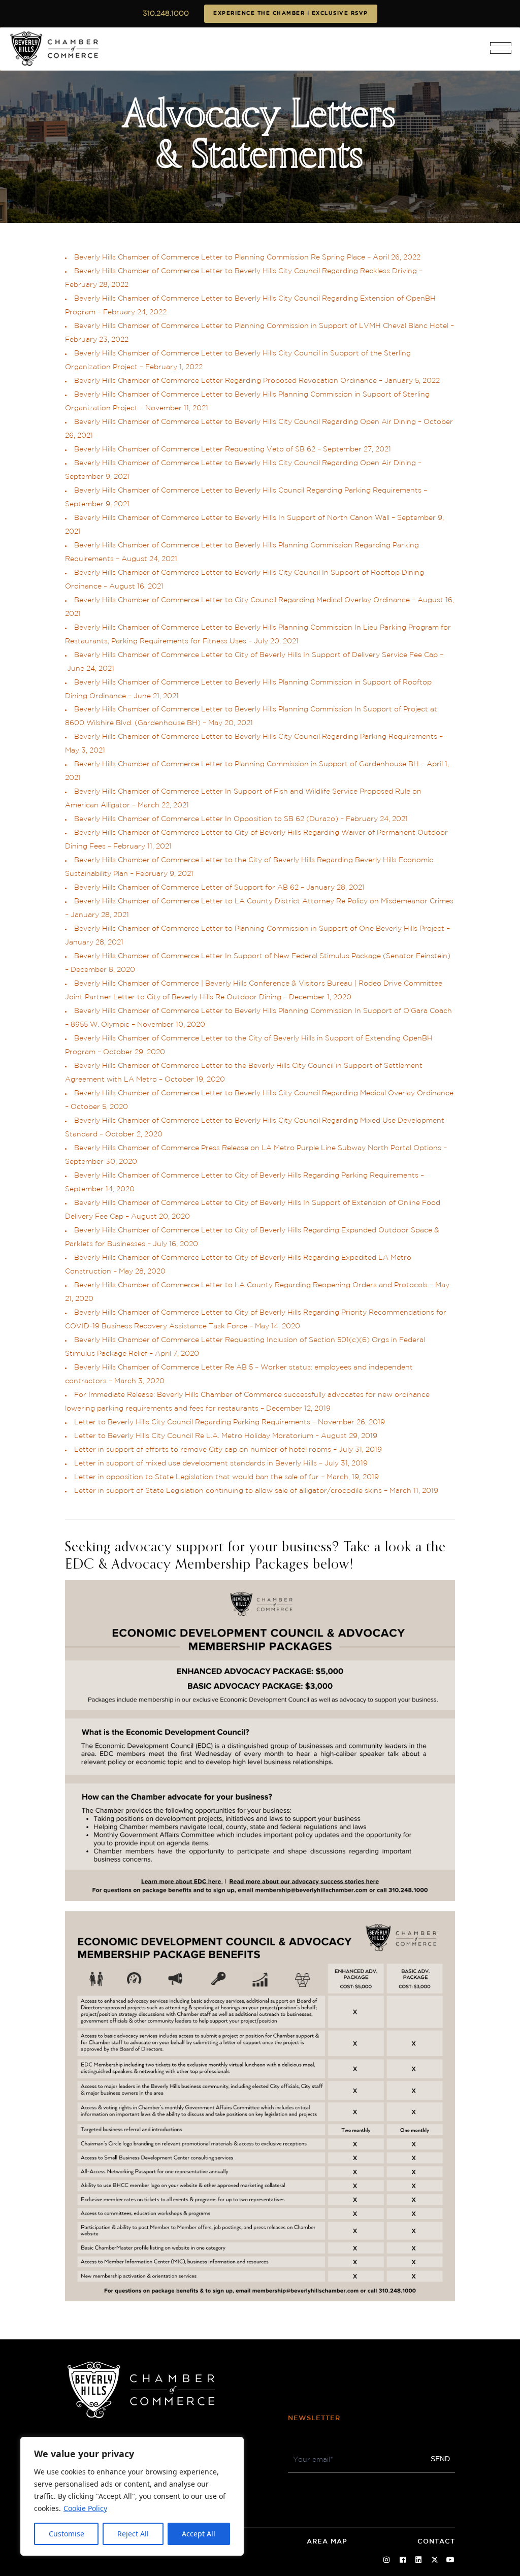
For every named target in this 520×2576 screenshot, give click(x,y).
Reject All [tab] (133, 2534)
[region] (132, 2496)
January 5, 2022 (412, 381)
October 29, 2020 (134, 1052)
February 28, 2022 (97, 285)
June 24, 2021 (91, 669)
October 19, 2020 (195, 1080)
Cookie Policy (85, 2508)
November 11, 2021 (177, 408)
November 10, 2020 (171, 1025)
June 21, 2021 (156, 696)
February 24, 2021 (377, 819)
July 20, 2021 (276, 641)
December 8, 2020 (103, 970)
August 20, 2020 (160, 1217)
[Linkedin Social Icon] (419, 2560)
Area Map (327, 2542)
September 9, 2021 (97, 477)
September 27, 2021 (357, 449)
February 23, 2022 (98, 340)
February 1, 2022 (174, 367)
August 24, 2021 (149, 559)
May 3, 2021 (85, 751)
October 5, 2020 (99, 1107)
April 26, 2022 (397, 257)
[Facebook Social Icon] (403, 2560)
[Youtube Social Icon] (451, 2560)
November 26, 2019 (351, 1422)
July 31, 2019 (360, 1450)
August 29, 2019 (349, 1436)
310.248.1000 (166, 14)
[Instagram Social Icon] (387, 2560)
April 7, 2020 (177, 1354)
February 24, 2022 (135, 312)
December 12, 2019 (298, 1409)
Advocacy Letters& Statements (260, 136)
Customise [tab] (67, 2534)
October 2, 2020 (134, 1134)
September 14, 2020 (100, 1189)
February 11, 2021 (142, 846)
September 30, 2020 (101, 1162)
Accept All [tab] (199, 2534)
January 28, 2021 (335, 888)
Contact (436, 2542)
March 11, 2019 (414, 1491)
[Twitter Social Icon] (435, 2560)
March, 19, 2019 (353, 1477)
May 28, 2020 (142, 1271)
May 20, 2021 (231, 723)
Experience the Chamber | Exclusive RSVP (291, 13)
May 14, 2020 (278, 1326)
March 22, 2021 (163, 805)
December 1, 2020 (320, 997)
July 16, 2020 (175, 1244)
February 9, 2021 (165, 874)
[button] (501, 52)
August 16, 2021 (136, 586)
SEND (440, 2459)
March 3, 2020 (139, 1381)
